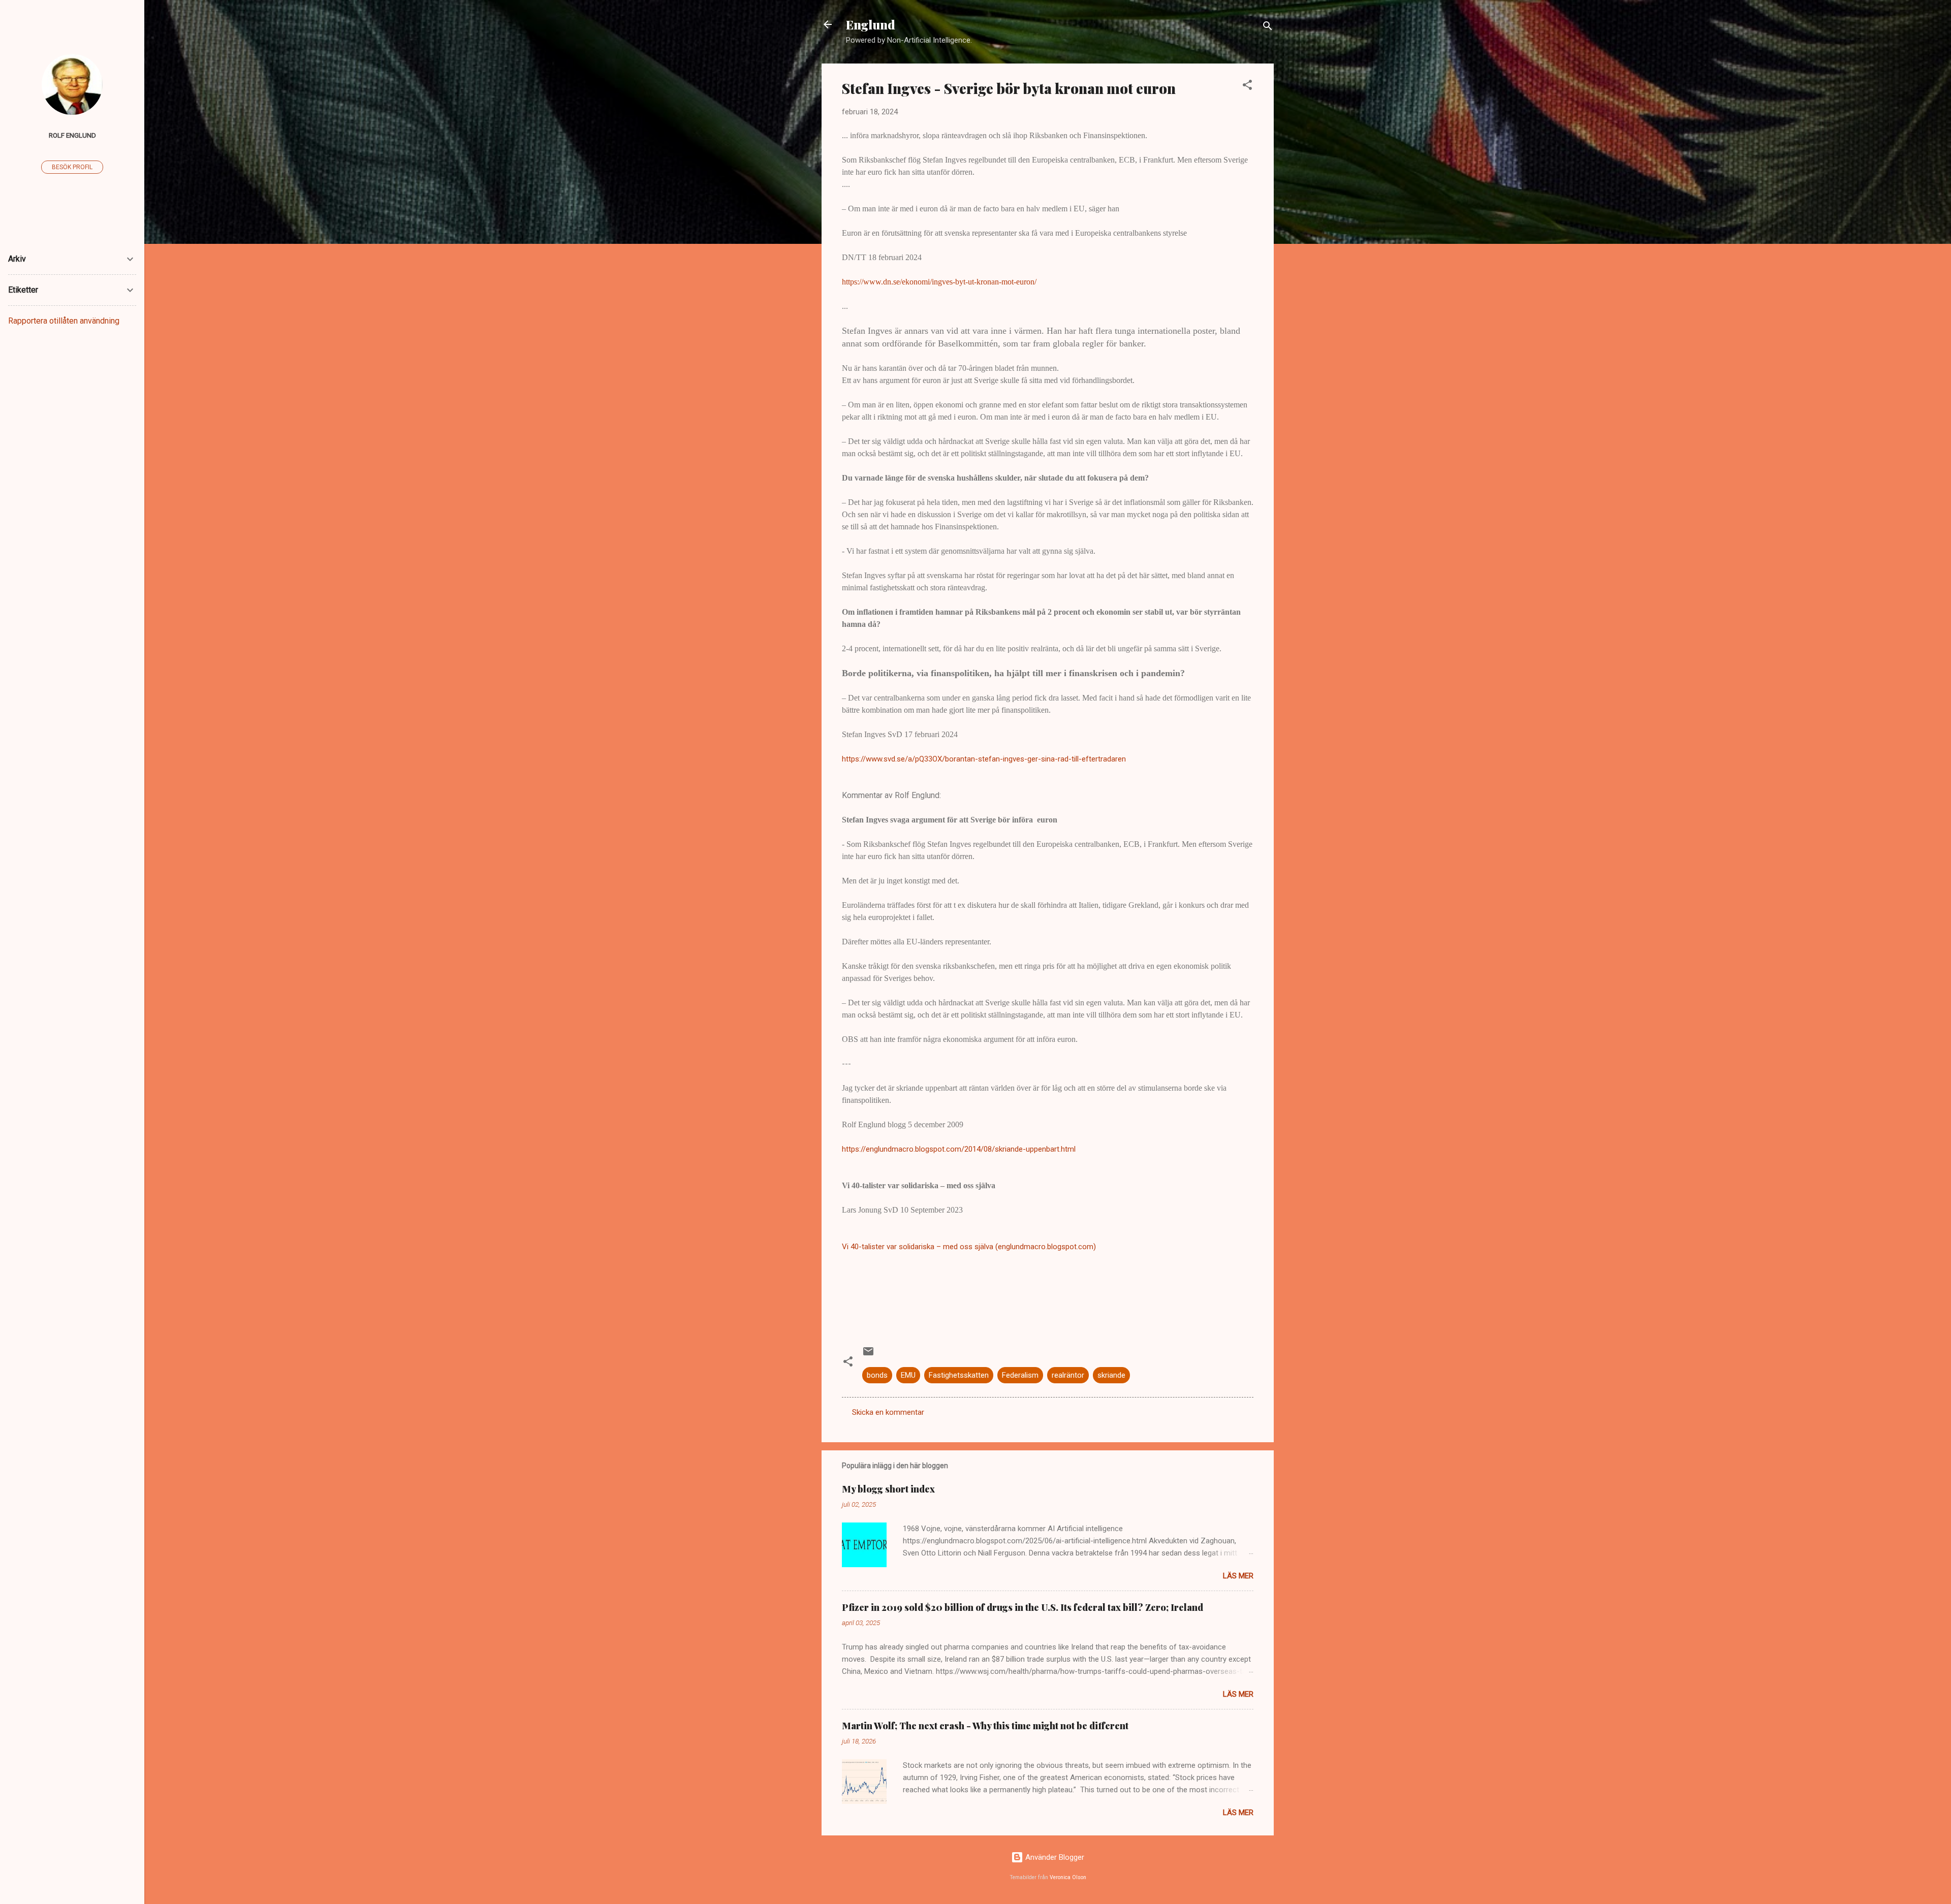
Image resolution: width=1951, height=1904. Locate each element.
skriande (1111, 1375)
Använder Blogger (1054, 1857)
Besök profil (72, 167)
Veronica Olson (1068, 1877)
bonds (877, 1375)
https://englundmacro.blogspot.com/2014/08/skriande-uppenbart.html (959, 1149)
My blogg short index (888, 1489)
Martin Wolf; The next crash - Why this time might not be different (985, 1726)
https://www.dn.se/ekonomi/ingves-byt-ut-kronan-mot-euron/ (939, 282)
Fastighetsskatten (959, 1375)
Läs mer (1238, 1576)
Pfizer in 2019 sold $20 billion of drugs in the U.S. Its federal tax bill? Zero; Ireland (1022, 1607)
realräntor (1068, 1375)
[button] (1247, 87)
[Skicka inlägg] (868, 1355)
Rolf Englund (72, 135)
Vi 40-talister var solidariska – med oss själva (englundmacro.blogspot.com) (969, 1247)
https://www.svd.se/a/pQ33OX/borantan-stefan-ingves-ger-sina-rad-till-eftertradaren (984, 759)
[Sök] (1268, 28)
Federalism (1020, 1375)
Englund (871, 24)
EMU (908, 1375)
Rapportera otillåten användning (64, 321)
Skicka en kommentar (888, 1412)
